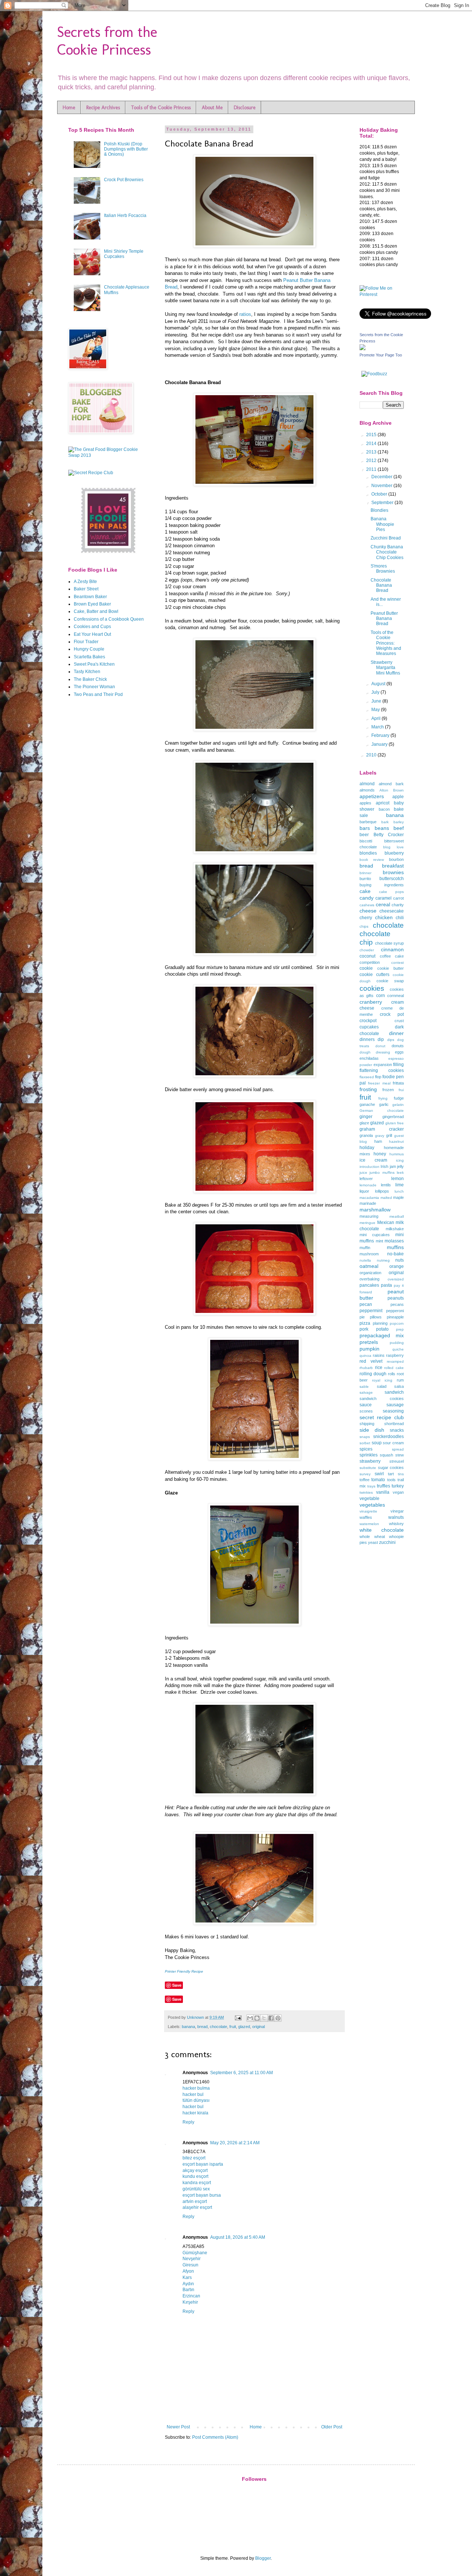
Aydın (188, 2284)
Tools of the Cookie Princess (161, 108)
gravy (380, 1136)
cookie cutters (374, 975)
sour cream (393, 1443)
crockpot (368, 1021)
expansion (383, 1065)
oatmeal (369, 1266)
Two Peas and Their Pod (98, 694)
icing (400, 1160)
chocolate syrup (390, 943)
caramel (383, 898)
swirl (379, 1474)
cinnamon (392, 949)
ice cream (373, 1160)
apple (398, 797)
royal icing (382, 1380)
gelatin (398, 1105)
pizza (365, 1323)
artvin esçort (195, 2201)
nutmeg (383, 1260)
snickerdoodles (388, 1437)
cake (365, 891)
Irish (384, 1166)
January (380, 744)
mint (379, 1241)
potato (382, 1329)
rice (379, 1368)
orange (397, 1266)
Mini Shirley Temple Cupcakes (124, 254)
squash (386, 1455)
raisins (379, 1355)
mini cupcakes (375, 1235)
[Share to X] (264, 2018)
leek (400, 1173)
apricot (383, 803)
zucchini (387, 1542)
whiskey (396, 1524)
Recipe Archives (103, 108)
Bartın (188, 2290)
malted (386, 1198)
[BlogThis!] (257, 2018)
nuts (400, 1260)
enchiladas (369, 1058)
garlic (384, 1104)
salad (382, 1386)
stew (400, 1455)
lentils (386, 1185)
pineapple (395, 1317)
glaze (364, 1123)
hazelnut (396, 1142)
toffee (365, 1480)
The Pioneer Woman (94, 687)
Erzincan (191, 2296)
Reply (188, 2122)
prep (400, 1329)
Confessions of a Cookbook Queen (109, 619)
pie (362, 1317)
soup (377, 1443)
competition (370, 962)
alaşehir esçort (197, 2207)
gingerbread (393, 1117)
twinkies (366, 1492)
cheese (368, 911)
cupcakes (369, 1027)
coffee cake (392, 956)
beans (382, 828)
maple (398, 1197)
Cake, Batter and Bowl (96, 611)
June (377, 701)
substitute (368, 1468)
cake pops (391, 892)
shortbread (394, 1424)
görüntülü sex (196, 2189)
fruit (233, 2027)
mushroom (369, 1254)
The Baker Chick (90, 679)
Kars (187, 2277)
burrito (365, 879)
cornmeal (395, 996)
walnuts (396, 1517)
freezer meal (379, 1083)
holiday (367, 1148)
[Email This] (250, 2018)
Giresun (190, 2265)
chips (364, 926)
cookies (372, 988)
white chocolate (382, 1530)
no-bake (395, 1254)
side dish (372, 1430)
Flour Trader (86, 642)
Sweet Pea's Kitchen (94, 664)
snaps (365, 1437)
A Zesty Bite (85, 582)
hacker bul (193, 2094)
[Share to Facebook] (271, 2018)
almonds (367, 790)
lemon (398, 1179)
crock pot (392, 1014)
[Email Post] (238, 2017)
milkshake (395, 1229)
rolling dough (373, 1374)
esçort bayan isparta (203, 2164)
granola (366, 1135)
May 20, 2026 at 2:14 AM (235, 2143)
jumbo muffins (382, 1173)
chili (400, 918)
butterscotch (392, 879)
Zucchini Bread (386, 538)
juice (363, 1173)
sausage (395, 1405)
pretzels (369, 1342)
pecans (397, 1304)
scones (366, 1411)
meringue (367, 1223)
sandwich (394, 1392)
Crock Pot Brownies (124, 180)
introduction (369, 1167)
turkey (398, 1486)
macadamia (369, 1198)
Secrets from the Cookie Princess (107, 41)
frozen (388, 1090)
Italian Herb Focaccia (125, 215)
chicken (384, 917)
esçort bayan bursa (202, 2195)
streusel (397, 1461)
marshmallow (375, 1210)
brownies (393, 872)
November (382, 486)
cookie (366, 968)
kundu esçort (195, 2176)
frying (383, 1098)
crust (399, 1021)
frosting (368, 1089)
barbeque (368, 822)
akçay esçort (195, 2170)
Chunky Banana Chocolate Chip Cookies (387, 552)
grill (389, 1135)
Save (177, 1985)
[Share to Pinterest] (278, 2018)
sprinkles (369, 1455)
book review (372, 860)
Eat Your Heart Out (92, 634)
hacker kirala (195, 2113)
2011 (372, 469)
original (258, 2027)
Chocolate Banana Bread (381, 585)
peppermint (371, 1311)
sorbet (365, 1443)
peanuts (396, 1298)
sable (364, 1387)
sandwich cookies (382, 1399)
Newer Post (178, 2427)
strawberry (370, 1461)
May (376, 710)
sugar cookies (391, 1468)
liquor (364, 1191)
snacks (397, 1430)
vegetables (372, 1505)
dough (365, 1052)
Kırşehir (190, 2302)
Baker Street (86, 589)
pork (364, 1329)
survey (365, 1474)
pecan (366, 1304)
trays (371, 1486)
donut (380, 1046)
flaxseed (367, 1077)
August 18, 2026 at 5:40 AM (238, 2237)
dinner (396, 1033)
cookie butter (391, 968)
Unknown (196, 2017)
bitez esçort (194, 2158)
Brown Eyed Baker (92, 604)
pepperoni (395, 1311)
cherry (366, 918)
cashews (367, 905)
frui (401, 1090)
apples (365, 803)
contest (398, 963)
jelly (400, 1166)
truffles (383, 1486)
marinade (368, 1203)
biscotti (366, 841)
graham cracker (382, 1129)
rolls (392, 1374)
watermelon (369, 1524)
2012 (372, 461)
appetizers (372, 796)
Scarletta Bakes (89, 657)
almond (367, 784)
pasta (386, 1285)
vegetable (369, 1499)
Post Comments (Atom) (215, 2437)
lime (400, 1185)
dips (391, 1040)
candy (367, 898)
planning (380, 1323)
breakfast (393, 866)
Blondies (379, 510)
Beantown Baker (90, 597)
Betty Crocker (389, 835)
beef (399, 828)
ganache (367, 1104)
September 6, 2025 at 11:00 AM (242, 2073)
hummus (397, 1154)
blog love (393, 847)
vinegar (397, 1511)
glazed (244, 2027)
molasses (394, 1241)
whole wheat (372, 1537)
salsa (399, 1386)
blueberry (394, 853)
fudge (399, 1098)
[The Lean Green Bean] (109, 552)
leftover (366, 1179)
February (381, 735)
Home (69, 108)
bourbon (396, 859)
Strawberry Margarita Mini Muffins (385, 668)
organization (370, 1273)
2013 (372, 452)
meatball (397, 1216)
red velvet (371, 1361)
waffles (366, 1517)
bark (385, 822)
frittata (398, 1083)
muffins (395, 1247)
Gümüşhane (195, 2253)
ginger (366, 1117)
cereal (383, 904)
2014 (372, 444)
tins (401, 1474)
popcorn (397, 1323)
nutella (365, 1260)
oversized (396, 1279)
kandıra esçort (197, 2183)
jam (393, 1166)
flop (378, 1077)
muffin (365, 1248)
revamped (395, 1361)
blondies (368, 853)
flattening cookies (382, 1070)
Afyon (188, 2271)
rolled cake (394, 1368)
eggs (399, 1052)
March (378, 727)
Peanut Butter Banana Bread (384, 619)
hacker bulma (196, 2088)
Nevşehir (192, 2259)
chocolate (218, 2027)
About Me (212, 108)
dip (381, 1039)
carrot (398, 898)
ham (378, 1141)
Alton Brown (392, 790)
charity (398, 905)
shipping (367, 1424)
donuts (398, 1046)
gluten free (395, 1123)
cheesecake (392, 911)
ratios (245, 314)
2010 (372, 755)
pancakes (369, 1285)
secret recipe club (382, 1417)
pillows (376, 1317)
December (382, 477)
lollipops (382, 1191)
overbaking (369, 1279)
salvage (366, 1392)
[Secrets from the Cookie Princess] (362, 349)
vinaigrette (368, 1511)
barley (399, 822)
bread (202, 2027)
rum (400, 1380)
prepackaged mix (382, 1335)
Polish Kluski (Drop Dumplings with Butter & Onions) (126, 149)
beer (364, 835)
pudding (397, 1343)
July (376, 692)
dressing (383, 1052)
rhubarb (366, 1368)
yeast (373, 1542)
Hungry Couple (89, 649)
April (376, 718)
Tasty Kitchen (87, 672)
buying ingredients (382, 885)
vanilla (383, 1492)
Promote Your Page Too (381, 355)
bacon (384, 809)
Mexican (386, 1223)
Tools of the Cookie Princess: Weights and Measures (386, 643)
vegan (398, 1492)
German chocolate (382, 1111)
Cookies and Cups (92, 627)
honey (380, 1154)
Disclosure (245, 108)
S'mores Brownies (383, 569)
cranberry (371, 1002)
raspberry (395, 1355)
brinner (365, 873)
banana (188, 2027)
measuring (369, 1216)
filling (398, 1065)
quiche (398, 1349)
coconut (367, 956)
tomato (378, 1480)
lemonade (368, 1185)
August (379, 684)
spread (398, 1449)
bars (365, 828)
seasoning (393, 1411)
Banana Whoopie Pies (382, 524)
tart (391, 1474)
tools (391, 1480)
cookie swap (390, 981)
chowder (367, 950)
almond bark (391, 784)
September (383, 503)
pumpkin (369, 1349)
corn (381, 996)
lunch (399, 1191)
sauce (366, 1405)
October (380, 494)
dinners (367, 1039)
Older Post (332, 2427)
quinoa (365, 1356)
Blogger (263, 2558)
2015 (372, 435)
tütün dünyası (196, 2100)
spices (366, 1449)
